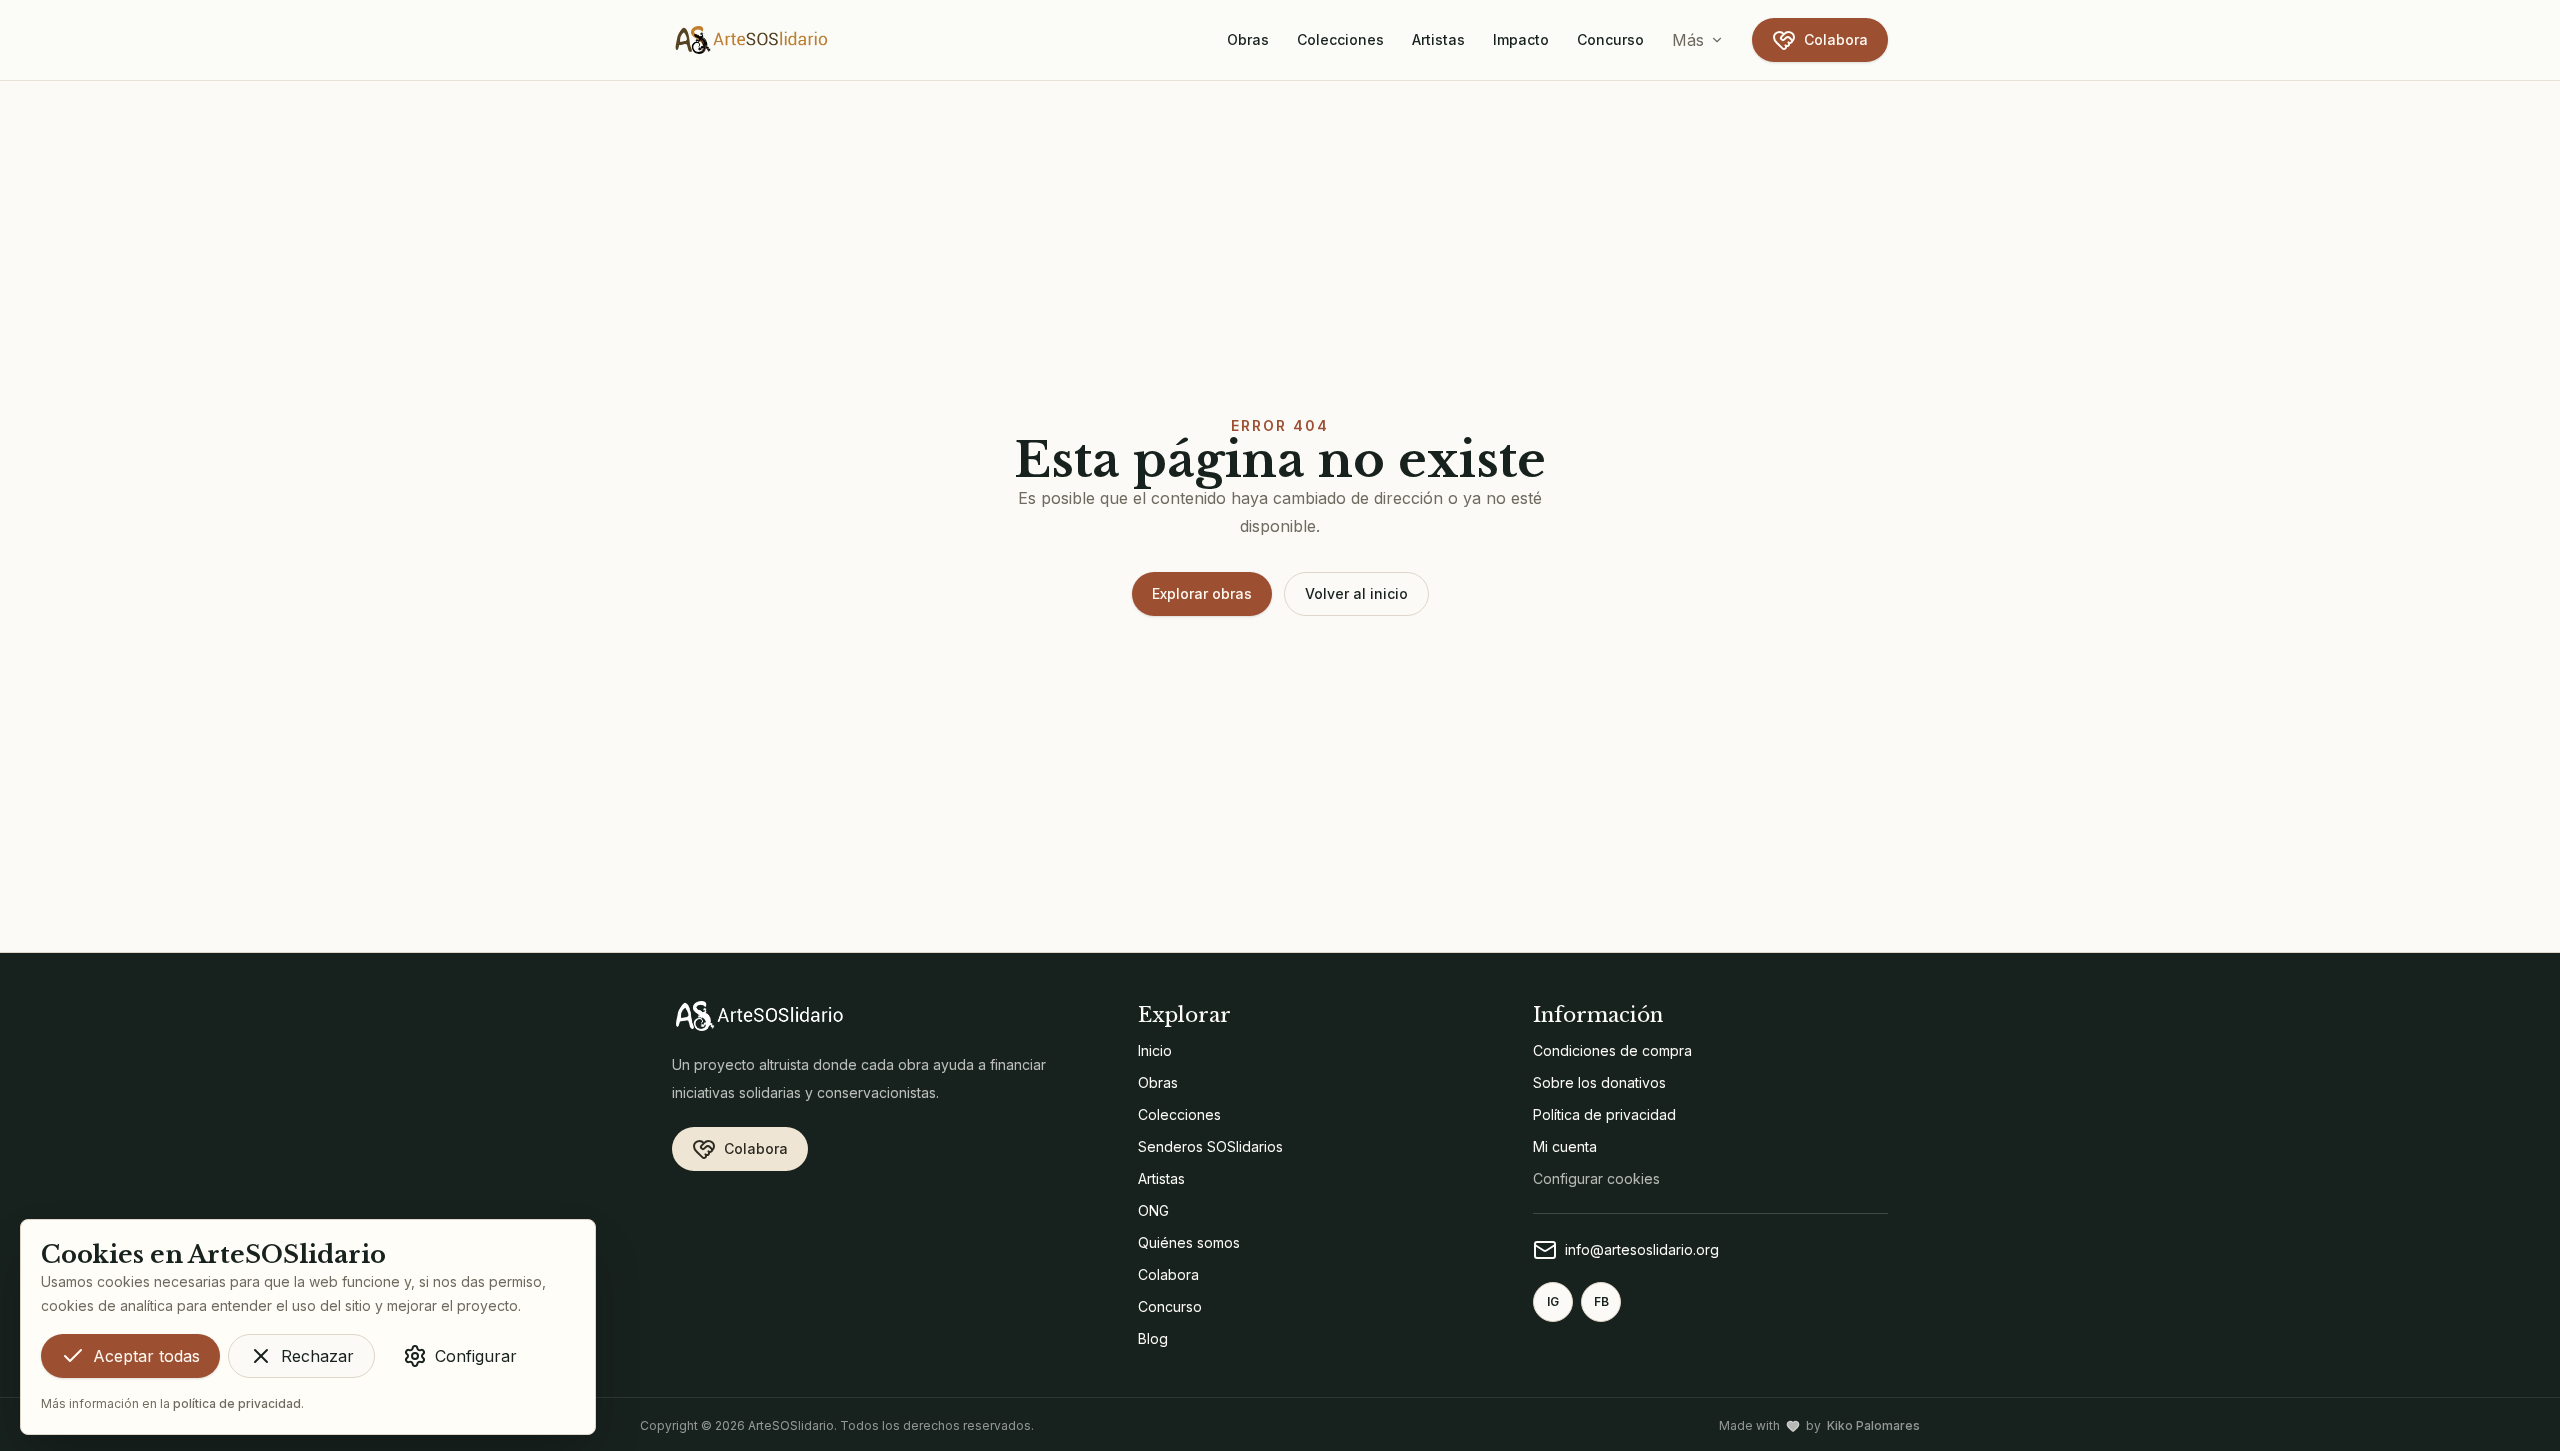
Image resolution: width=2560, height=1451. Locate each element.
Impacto (1521, 39)
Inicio (1155, 1050)
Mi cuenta (1565, 1146)
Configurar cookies (1596, 1178)
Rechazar (317, 1356)
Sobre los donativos (1599, 1082)
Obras (1248, 39)
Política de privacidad (1604, 1114)
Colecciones (1340, 39)
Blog (1153, 1338)
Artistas (1438, 39)
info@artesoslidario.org (1642, 1249)
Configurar (476, 1356)
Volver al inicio (1356, 593)
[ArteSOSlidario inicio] (752, 40)
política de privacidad (237, 1403)
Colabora (1836, 39)
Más (1688, 40)
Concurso (1610, 39)
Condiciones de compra (1612, 1050)
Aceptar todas (146, 1356)
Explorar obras (1202, 593)
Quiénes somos (1189, 1242)
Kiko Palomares (1873, 1425)
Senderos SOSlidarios (1210, 1146)
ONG (1153, 1210)
